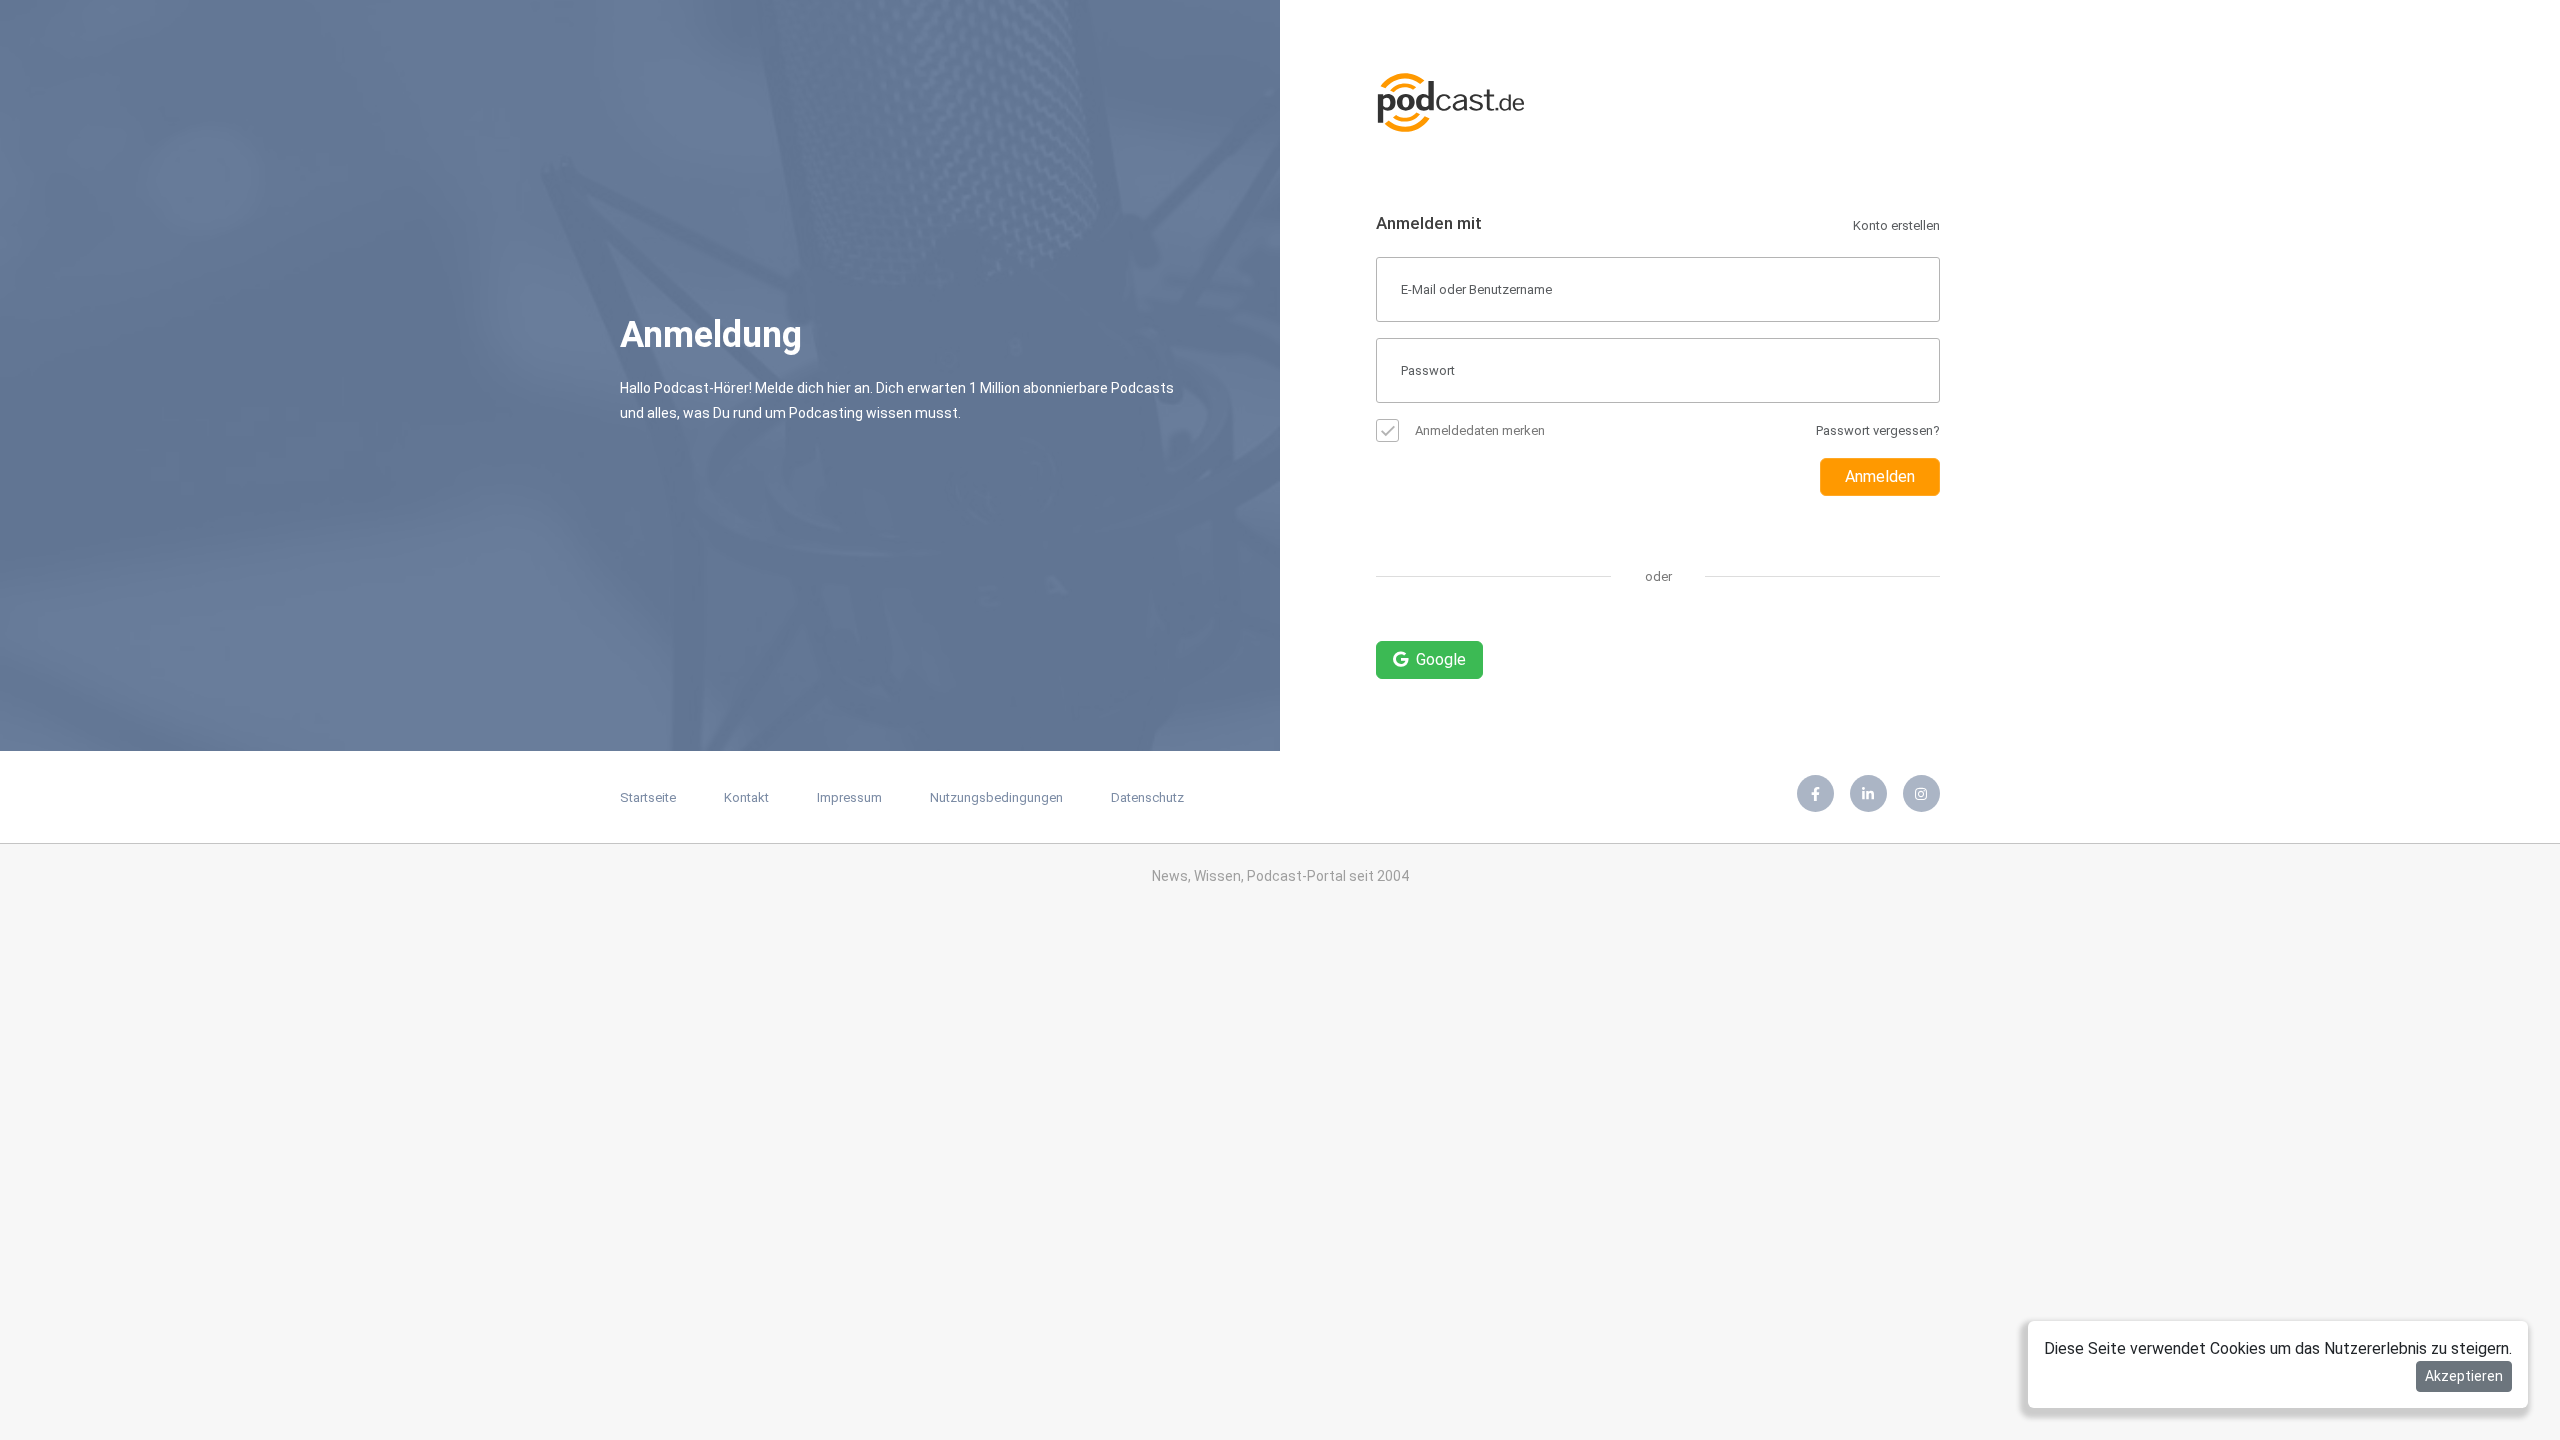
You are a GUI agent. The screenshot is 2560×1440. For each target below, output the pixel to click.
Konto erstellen (1896, 225)
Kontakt (746, 797)
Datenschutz (1147, 797)
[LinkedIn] (1868, 793)
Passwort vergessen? (1878, 430)
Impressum (849, 797)
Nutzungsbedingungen (996, 797)
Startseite (648, 797)
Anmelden (1880, 476)
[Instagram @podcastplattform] (1921, 793)
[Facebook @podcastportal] (1815, 793)
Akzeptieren (2464, 1376)
